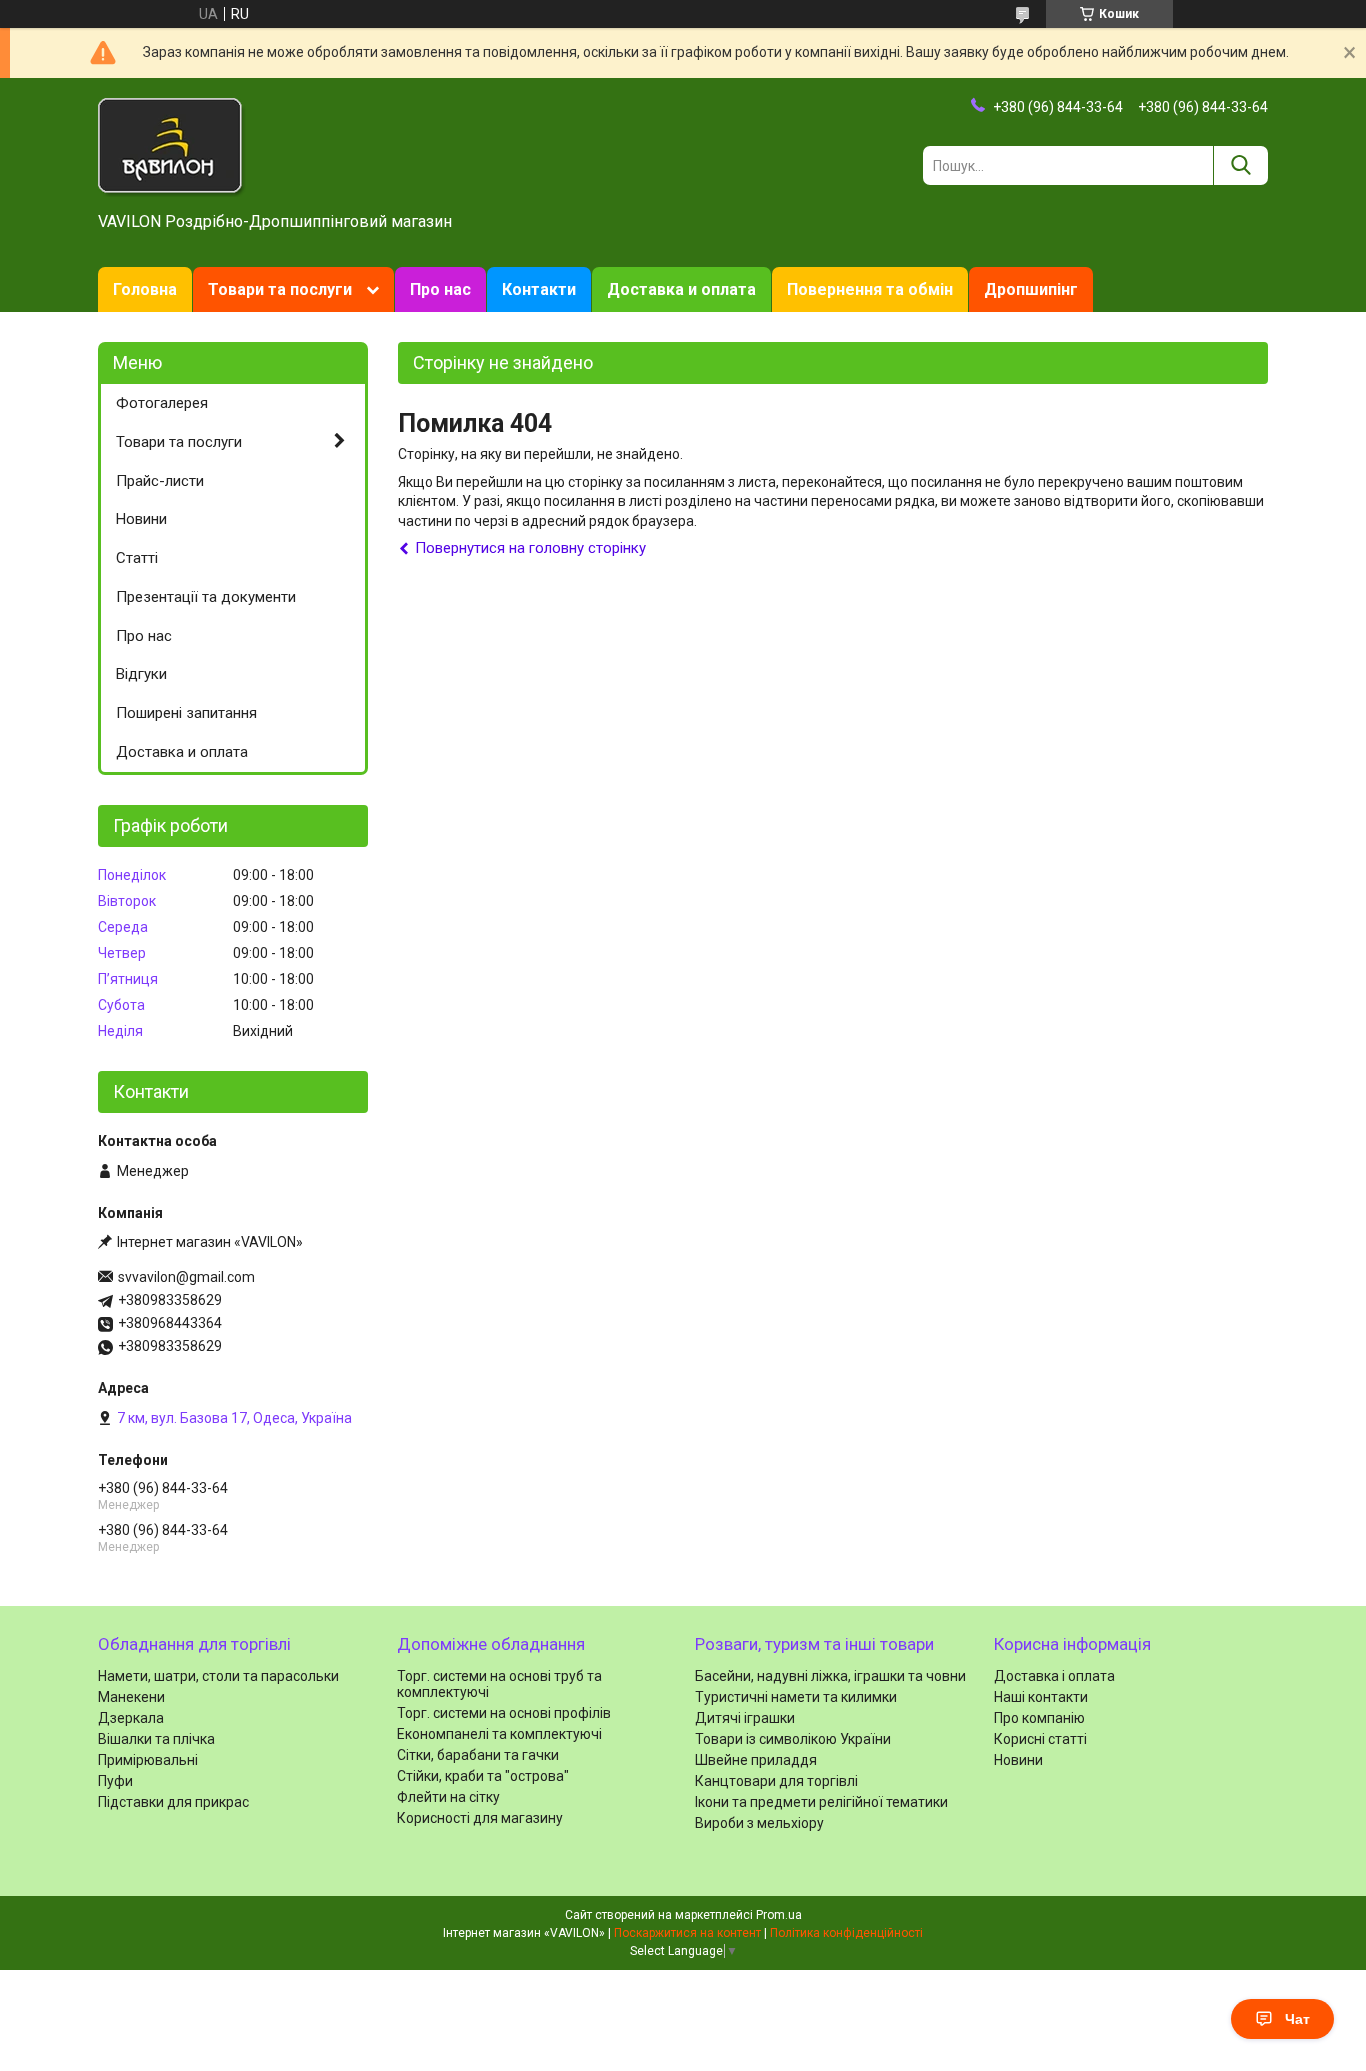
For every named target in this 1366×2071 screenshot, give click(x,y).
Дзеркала (131, 1718)
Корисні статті (1040, 1739)
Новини (141, 519)
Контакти (539, 289)
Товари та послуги (280, 289)
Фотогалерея (162, 403)
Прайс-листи (160, 481)
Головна (145, 289)
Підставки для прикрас (173, 1802)
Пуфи (115, 1781)
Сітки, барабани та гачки (478, 1755)
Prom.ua (779, 1915)
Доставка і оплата (1054, 1676)
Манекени (131, 1697)
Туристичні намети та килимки (796, 1697)
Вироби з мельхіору (759, 1823)
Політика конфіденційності (846, 1933)
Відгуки (141, 674)
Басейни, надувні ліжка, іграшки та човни (830, 1676)
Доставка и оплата (681, 289)
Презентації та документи (206, 597)
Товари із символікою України (793, 1739)
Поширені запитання (186, 713)
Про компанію (1039, 1718)
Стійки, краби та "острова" (483, 1776)
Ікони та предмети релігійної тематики (821, 1802)
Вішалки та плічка (156, 1739)
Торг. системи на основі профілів (504, 1713)
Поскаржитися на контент (687, 1933)
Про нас (440, 289)
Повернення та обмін (870, 289)
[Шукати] (1240, 165)
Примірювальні (148, 1760)
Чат (1297, 2019)
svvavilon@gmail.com (186, 1277)
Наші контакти (1041, 1697)
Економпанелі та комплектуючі (499, 1734)
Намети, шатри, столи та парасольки (218, 1676)
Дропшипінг (1031, 289)
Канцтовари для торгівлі (776, 1781)
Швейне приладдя (756, 1760)
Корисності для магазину (480, 1818)
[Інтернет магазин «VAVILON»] (172, 146)
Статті (137, 558)
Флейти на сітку (448, 1797)
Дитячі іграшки (745, 1718)
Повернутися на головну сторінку (530, 548)
